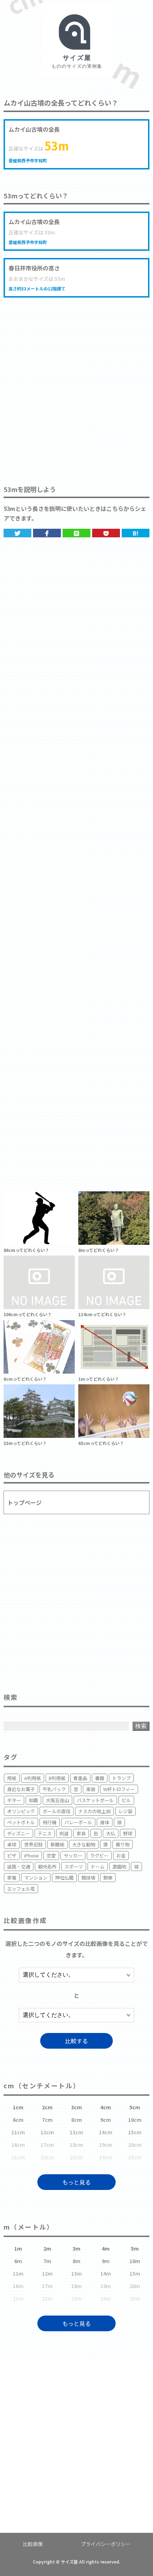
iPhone (31, 1855)
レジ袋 (125, 1811)
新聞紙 (57, 1844)
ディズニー (19, 1833)
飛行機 (50, 1822)
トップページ (25, 1502)
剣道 (64, 1833)
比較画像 (33, 2544)
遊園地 (119, 1867)
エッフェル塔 (21, 1889)
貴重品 (80, 1778)
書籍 (100, 1778)
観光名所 (47, 1867)
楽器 (91, 1789)
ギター (14, 1800)
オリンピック (21, 1811)
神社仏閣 (64, 1878)
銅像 (108, 1878)
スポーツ (74, 1867)
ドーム (98, 1867)
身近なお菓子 (21, 1789)
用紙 (12, 1778)
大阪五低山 (57, 1800)
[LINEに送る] (76, 533)
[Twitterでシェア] (17, 533)
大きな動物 (84, 1844)
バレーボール (78, 1822)
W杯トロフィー (119, 1789)
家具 (81, 1833)
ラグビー (99, 1855)
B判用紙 (57, 1778)
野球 (128, 1833)
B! (136, 533)
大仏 (111, 1833)
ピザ (12, 1855)
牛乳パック (54, 1789)
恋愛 (51, 1855)
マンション (36, 1878)
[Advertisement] (76, 384)
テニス (45, 1833)
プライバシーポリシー (106, 2544)
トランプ (121, 1778)
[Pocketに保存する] (106, 533)
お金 (121, 1855)
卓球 (12, 1844)
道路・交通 (19, 1867)
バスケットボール (95, 1800)
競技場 (88, 1878)
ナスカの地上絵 (94, 1811)
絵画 (33, 1800)
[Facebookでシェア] (47, 533)
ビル (126, 1800)
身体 (105, 1822)
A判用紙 (33, 1778)
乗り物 (123, 1844)
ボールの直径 (57, 1811)
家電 (12, 1878)
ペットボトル (21, 1822)
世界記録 (33, 1844)
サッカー (73, 1855)
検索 (141, 1726)
